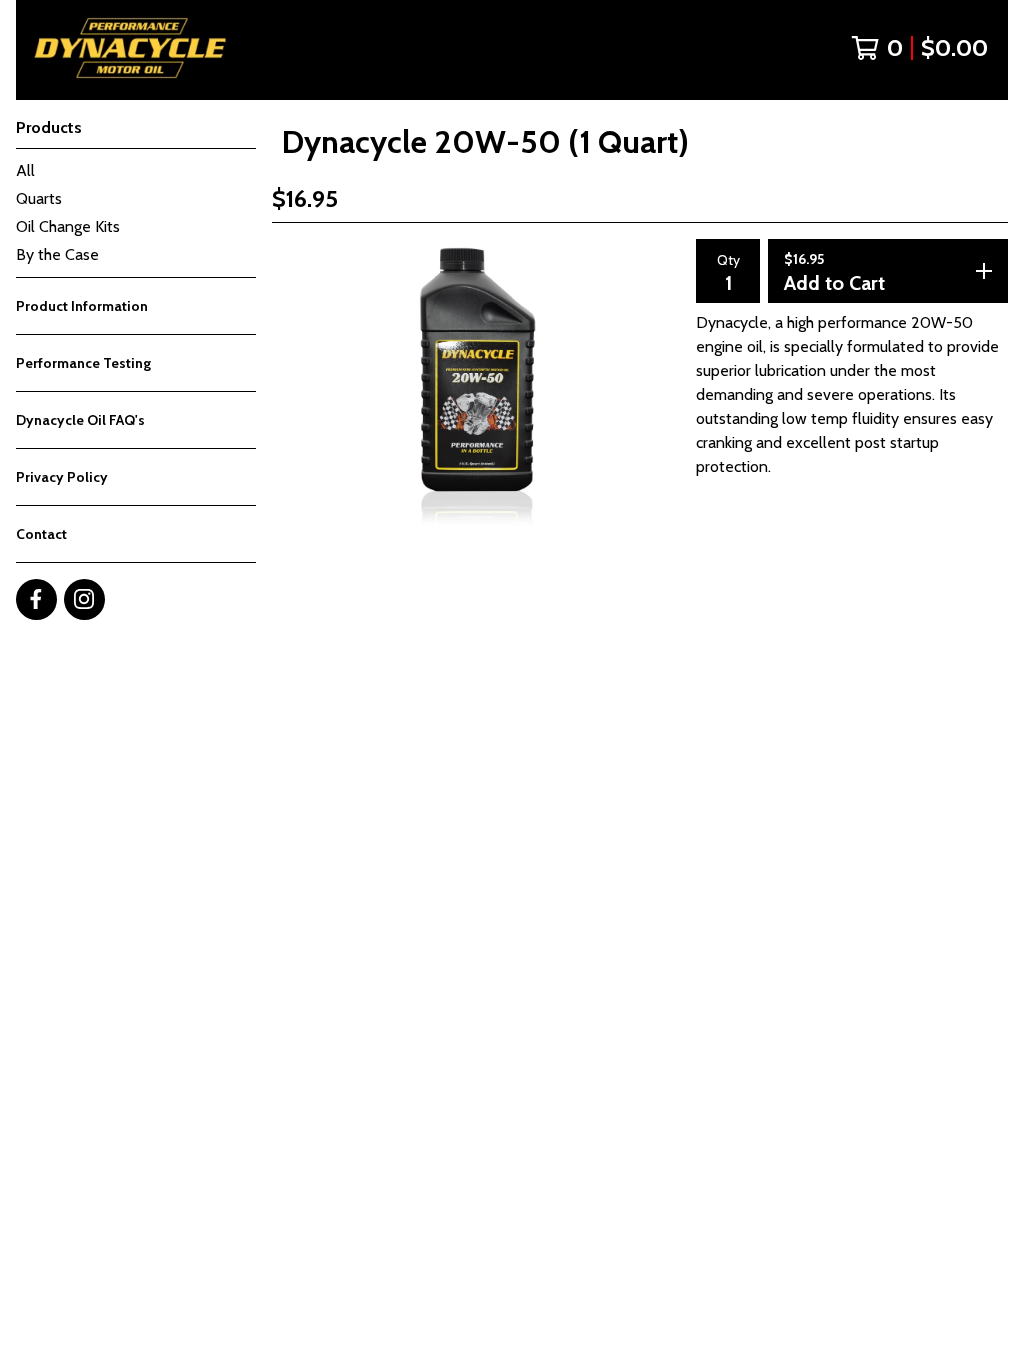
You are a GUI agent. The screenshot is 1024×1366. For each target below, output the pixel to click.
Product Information (82, 306)
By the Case (57, 254)
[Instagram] (84, 599)
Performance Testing (83, 363)
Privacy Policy (62, 477)
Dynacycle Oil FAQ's (80, 420)
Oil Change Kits (68, 226)
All (25, 170)
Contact (41, 534)
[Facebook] (36, 599)
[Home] (122, 48)
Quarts (39, 198)
